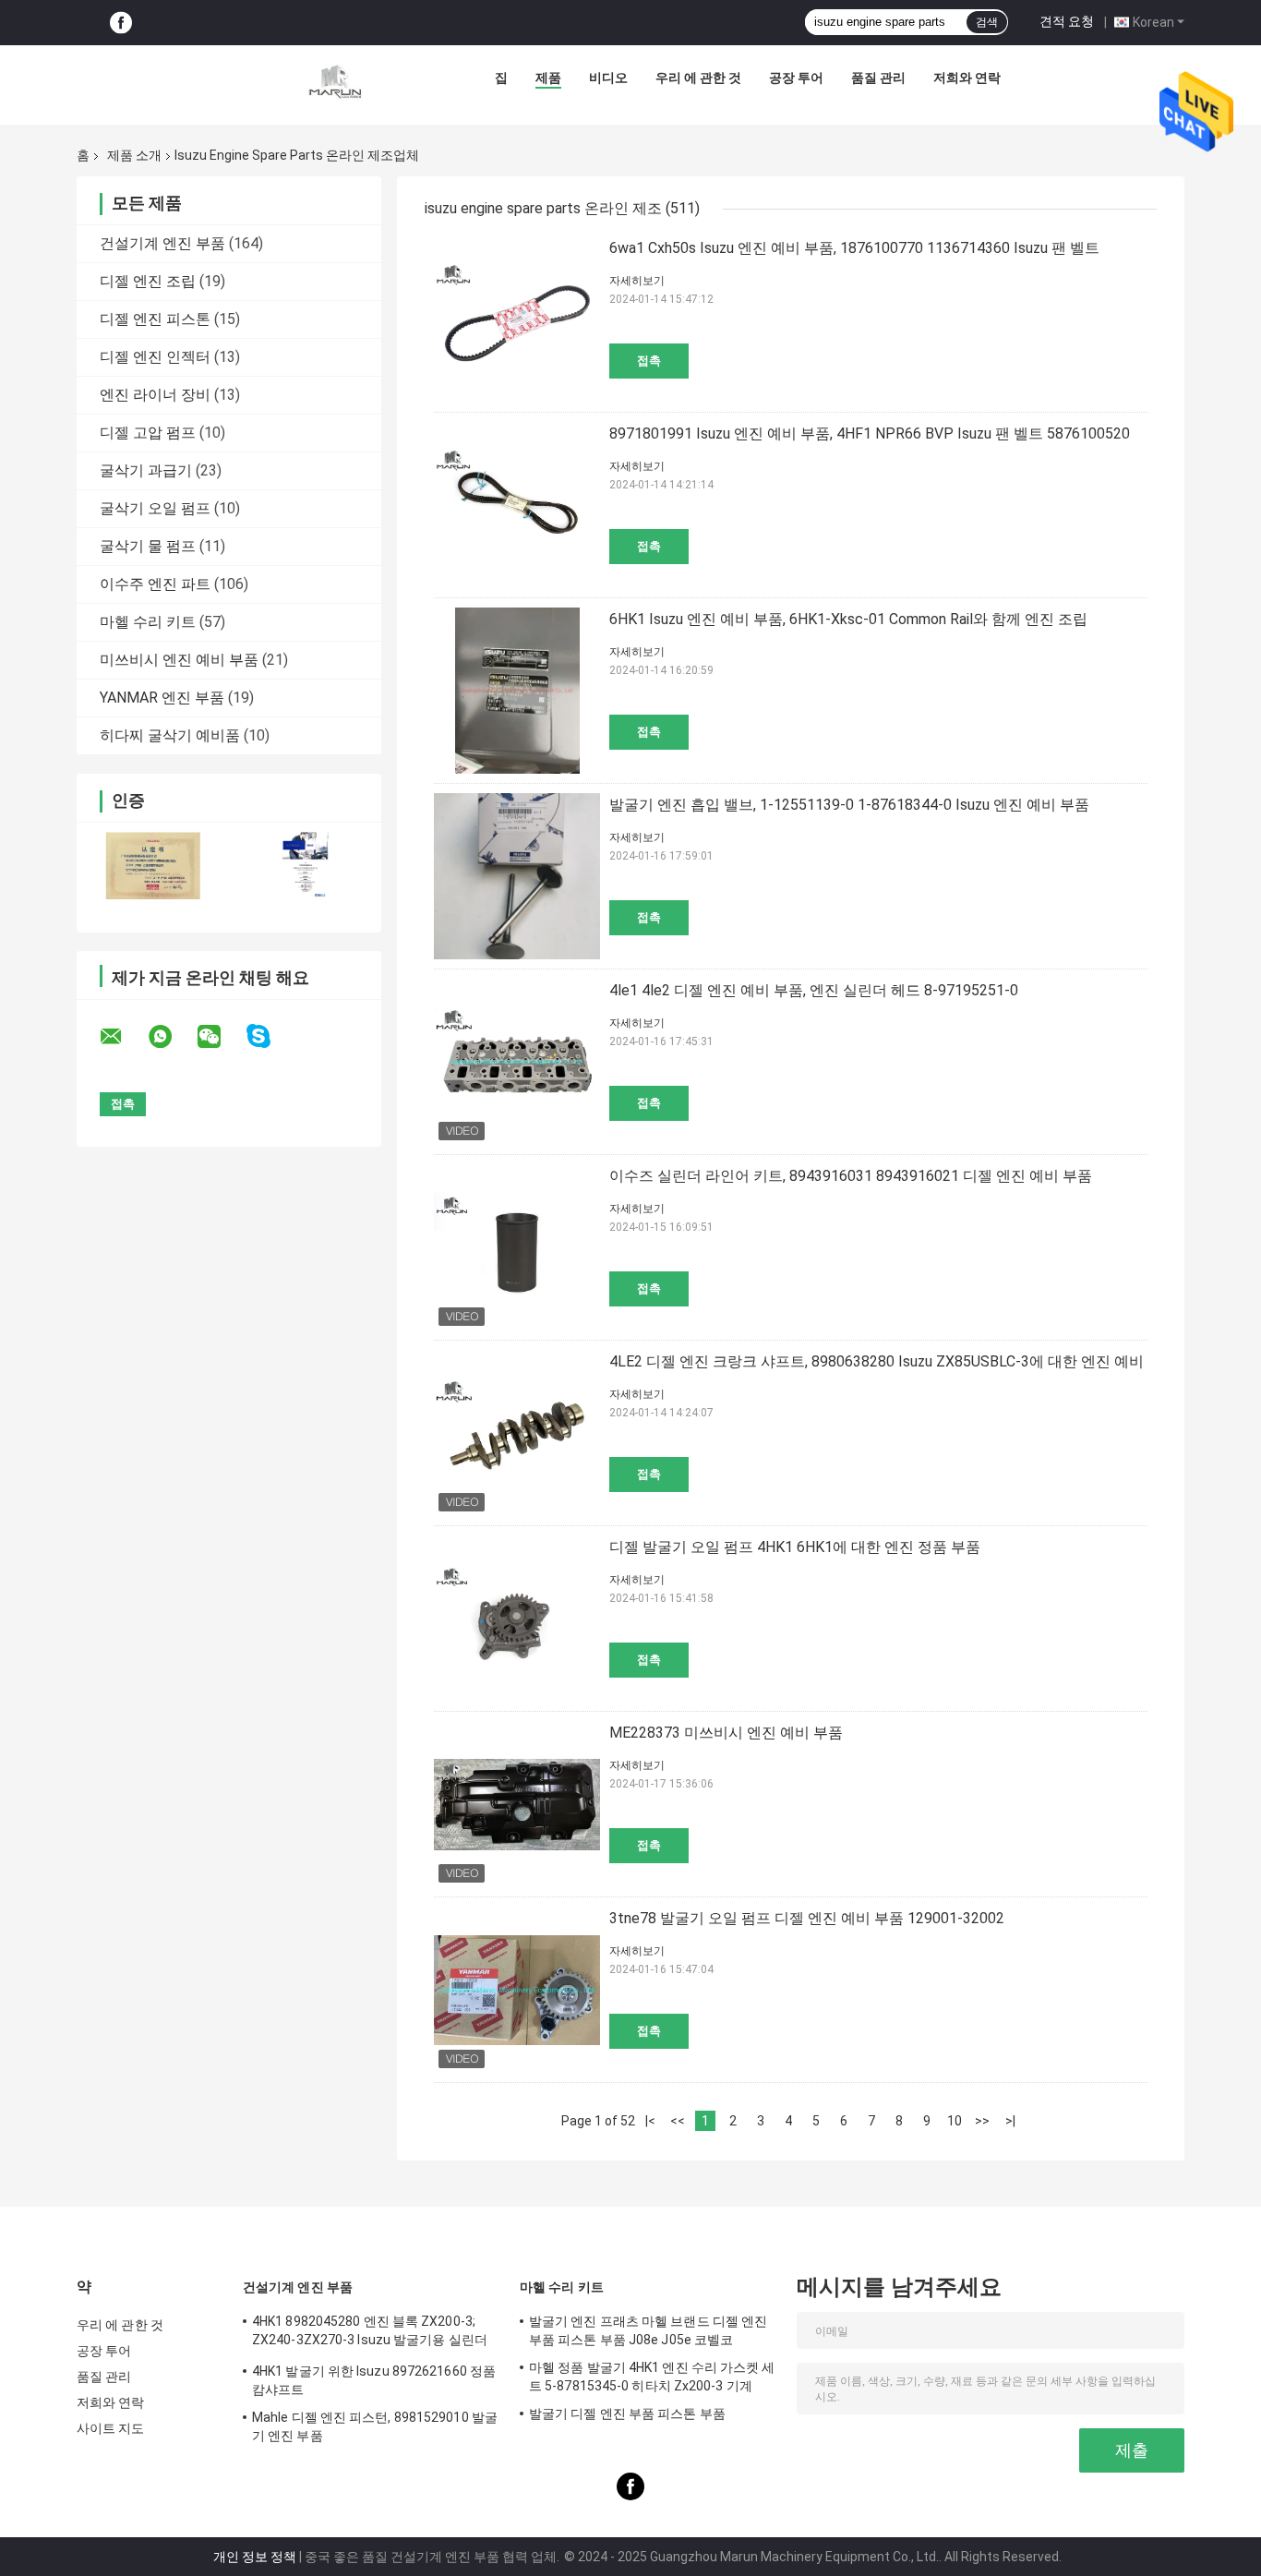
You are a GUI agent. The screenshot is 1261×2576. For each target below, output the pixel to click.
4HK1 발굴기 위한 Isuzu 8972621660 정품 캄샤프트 (374, 2380)
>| (1010, 2121)
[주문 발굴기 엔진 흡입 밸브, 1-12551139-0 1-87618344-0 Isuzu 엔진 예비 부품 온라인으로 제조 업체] (517, 876)
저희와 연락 (967, 78)
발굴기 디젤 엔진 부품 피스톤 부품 (627, 2413)
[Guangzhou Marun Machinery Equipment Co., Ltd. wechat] (221, 1037)
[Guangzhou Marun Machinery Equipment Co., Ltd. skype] (270, 1036)
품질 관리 (878, 78)
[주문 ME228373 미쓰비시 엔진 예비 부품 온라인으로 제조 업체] (517, 1804)
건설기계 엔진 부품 (162, 243)
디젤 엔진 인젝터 (155, 357)
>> (982, 2121)
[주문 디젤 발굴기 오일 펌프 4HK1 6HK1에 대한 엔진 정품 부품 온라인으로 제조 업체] (517, 1619)
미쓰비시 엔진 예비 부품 (179, 660)
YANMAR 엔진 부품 (162, 698)
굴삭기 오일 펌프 (155, 508)
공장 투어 (796, 78)
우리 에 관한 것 (698, 78)
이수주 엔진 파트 (155, 584)
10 (955, 2121)
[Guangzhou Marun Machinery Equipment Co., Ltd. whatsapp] (172, 1037)
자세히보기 (637, 281)
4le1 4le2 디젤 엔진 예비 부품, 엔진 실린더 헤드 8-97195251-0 (814, 990)
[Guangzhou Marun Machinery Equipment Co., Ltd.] (335, 82)
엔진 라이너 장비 (155, 395)
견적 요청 (1067, 21)
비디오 (608, 78)
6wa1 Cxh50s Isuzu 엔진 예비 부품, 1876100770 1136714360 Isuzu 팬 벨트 (854, 248)
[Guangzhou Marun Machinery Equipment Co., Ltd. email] (123, 1037)
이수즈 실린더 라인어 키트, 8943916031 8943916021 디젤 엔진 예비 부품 (851, 1176)
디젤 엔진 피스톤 (155, 319)
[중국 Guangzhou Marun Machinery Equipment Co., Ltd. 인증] (153, 866)
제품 (548, 78)
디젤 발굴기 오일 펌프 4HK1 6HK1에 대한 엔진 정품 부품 (795, 1547)
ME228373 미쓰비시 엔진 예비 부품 (726, 1733)
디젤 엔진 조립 (148, 281)
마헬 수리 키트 (148, 622)
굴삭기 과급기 (146, 470)
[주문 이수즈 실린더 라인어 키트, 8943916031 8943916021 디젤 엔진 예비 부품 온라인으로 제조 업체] (517, 1247)
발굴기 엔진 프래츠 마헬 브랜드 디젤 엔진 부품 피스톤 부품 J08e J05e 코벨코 (648, 2330)
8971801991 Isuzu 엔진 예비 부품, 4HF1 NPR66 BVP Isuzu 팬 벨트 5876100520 (870, 433)
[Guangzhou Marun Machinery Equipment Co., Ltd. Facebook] (121, 23)
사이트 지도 (111, 2428)
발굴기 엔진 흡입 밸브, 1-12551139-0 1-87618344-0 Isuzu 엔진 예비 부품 (849, 805)
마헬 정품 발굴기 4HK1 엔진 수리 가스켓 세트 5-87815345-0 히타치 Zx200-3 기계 (652, 2377)
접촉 (649, 361)
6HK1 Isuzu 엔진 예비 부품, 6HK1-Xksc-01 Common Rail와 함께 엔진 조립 (848, 619)
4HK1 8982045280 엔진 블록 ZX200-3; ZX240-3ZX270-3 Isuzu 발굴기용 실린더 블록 (370, 2333)
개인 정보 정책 (255, 2557)
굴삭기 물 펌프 (148, 546)
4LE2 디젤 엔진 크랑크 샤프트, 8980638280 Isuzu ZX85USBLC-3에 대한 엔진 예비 (877, 1361)
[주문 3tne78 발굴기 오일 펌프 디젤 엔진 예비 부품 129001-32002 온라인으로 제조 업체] (517, 1990)
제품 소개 (134, 155)
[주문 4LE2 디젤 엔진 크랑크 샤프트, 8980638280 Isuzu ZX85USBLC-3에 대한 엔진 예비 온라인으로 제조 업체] (517, 1433)
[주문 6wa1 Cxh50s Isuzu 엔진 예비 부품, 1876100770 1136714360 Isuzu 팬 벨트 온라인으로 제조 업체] (517, 319)
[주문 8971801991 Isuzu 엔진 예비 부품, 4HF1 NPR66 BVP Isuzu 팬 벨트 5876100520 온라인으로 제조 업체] (517, 505)
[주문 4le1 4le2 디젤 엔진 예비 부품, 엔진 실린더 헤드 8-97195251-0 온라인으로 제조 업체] (517, 1062)
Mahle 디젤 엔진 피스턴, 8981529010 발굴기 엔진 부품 (375, 2426)
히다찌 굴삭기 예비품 (170, 735)
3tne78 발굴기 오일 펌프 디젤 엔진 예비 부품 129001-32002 (807, 1918)
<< (678, 2121)
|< (650, 2121)
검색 (987, 22)
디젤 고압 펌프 (148, 433)
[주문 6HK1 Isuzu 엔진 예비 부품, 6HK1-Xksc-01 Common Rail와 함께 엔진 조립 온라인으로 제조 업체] (517, 691)
